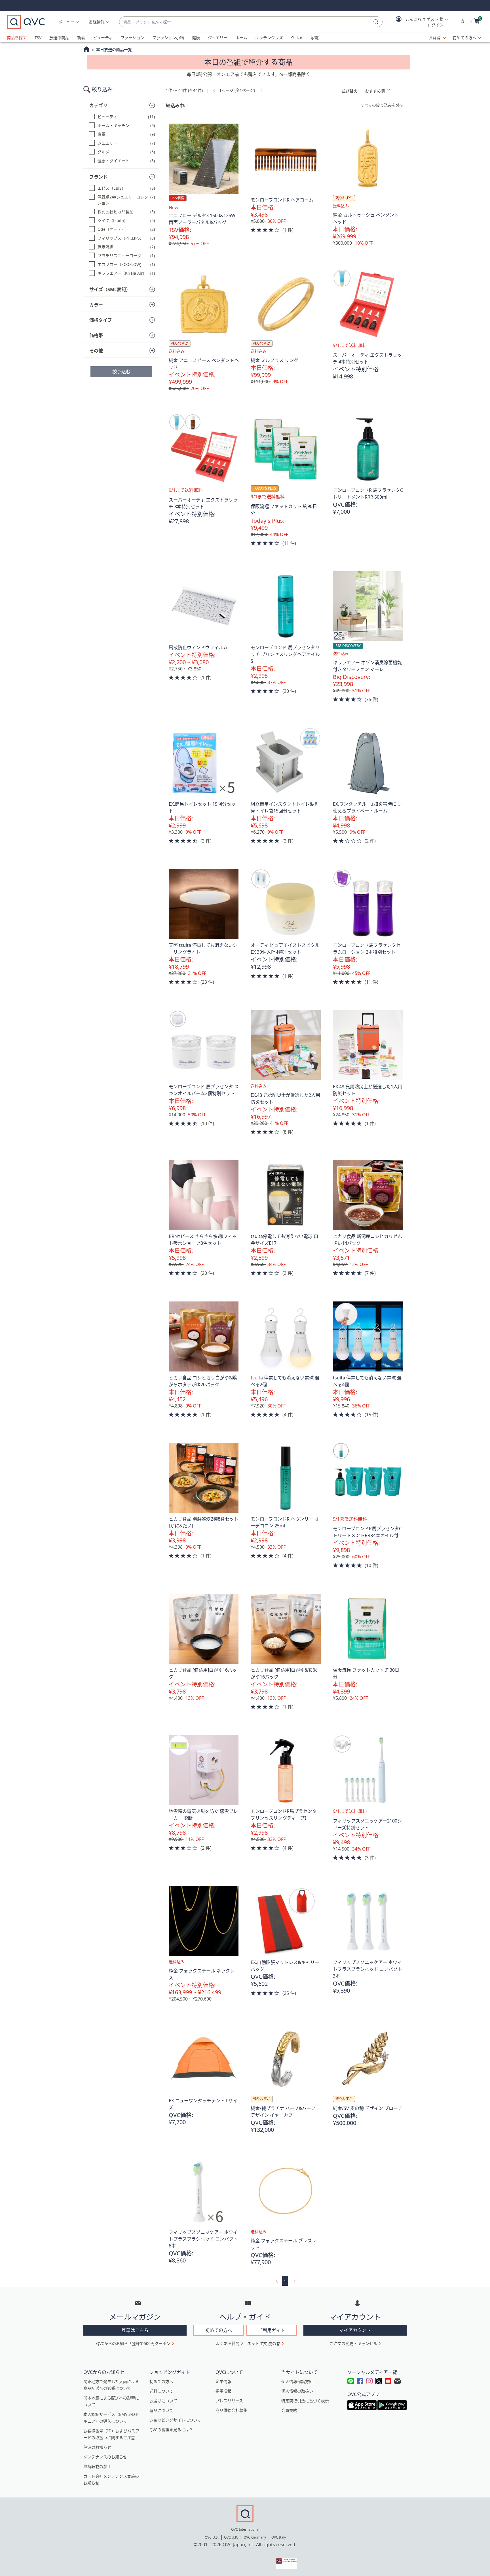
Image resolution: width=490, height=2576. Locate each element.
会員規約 (289, 2410)
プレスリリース (229, 2401)
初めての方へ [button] (219, 2330)
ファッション (132, 38)
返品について (161, 2410)
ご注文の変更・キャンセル (353, 2343)
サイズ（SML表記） (110, 289)
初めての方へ (464, 38)
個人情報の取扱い (297, 2391)
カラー (96, 305)
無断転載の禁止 (97, 2466)
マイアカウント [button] (355, 2330)
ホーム (241, 38)
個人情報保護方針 (297, 2381)
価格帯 (96, 335)
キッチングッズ (269, 38)
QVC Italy (279, 2537)
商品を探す (17, 38)
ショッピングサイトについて (175, 2420)
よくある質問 (228, 2343)
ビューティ (103, 38)
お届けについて (163, 2401)
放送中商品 (59, 38)
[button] (418, 22)
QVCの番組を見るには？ (171, 2430)
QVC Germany (255, 2537)
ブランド (98, 177)
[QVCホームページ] (86, 50)
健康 (196, 38)
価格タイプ (101, 320)
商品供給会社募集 (231, 2410)
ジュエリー (218, 38)
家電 (315, 38)
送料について (161, 2391)
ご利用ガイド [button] (272, 2330)
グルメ (297, 38)
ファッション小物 (168, 38)
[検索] (377, 22)
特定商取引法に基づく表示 (305, 2401)
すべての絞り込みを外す (382, 105)
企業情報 (223, 2381)
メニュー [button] (66, 22)
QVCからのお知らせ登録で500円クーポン (133, 2343)
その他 (96, 351)
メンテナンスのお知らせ (105, 2457)
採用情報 (223, 2391)
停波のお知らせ (97, 2447)
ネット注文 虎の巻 (264, 2343)
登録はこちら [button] (135, 2330)
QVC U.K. (231, 2537)
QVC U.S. (212, 2537)
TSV (38, 38)
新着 (81, 38)
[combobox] (245, 22)
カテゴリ (98, 105)
